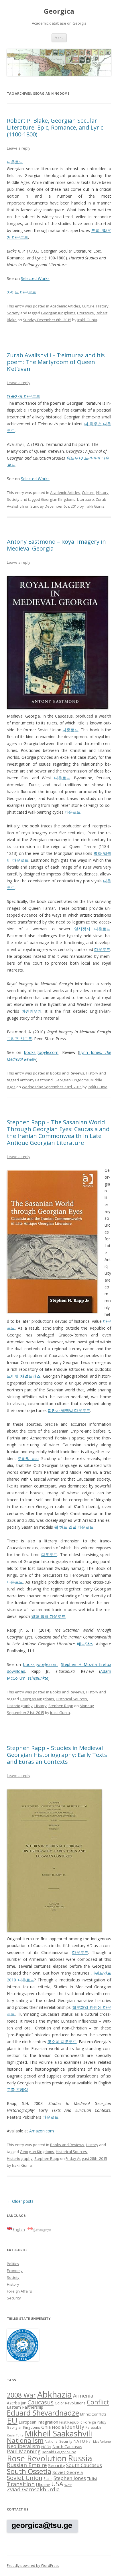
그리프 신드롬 (19, 1039)
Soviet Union (25, 2478)
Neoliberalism (23, 2446)
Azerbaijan (17, 2403)
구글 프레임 (17, 2090)
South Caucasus (84, 2465)
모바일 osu (28, 1458)
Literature (85, 313)
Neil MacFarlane (99, 2442)
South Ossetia (29, 2471)
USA (57, 2484)
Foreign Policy (95, 2422)
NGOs (46, 2447)
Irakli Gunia (87, 320)
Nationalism (25, 2440)
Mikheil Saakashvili (58, 2433)
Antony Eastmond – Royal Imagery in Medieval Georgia (56, 545)
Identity (75, 2427)
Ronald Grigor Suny (59, 2452)
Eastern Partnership (25, 2407)
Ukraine (43, 2485)
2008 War (21, 2395)
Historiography (20, 1706)
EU (12, 2420)
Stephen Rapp (61, 1706)
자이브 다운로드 (21, 292)
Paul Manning (24, 2451)
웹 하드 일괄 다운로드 (74, 1527)
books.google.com (41, 1052)
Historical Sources (71, 1699)
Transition (21, 2484)
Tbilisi (92, 2478)
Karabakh (93, 2427)
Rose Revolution (37, 2458)
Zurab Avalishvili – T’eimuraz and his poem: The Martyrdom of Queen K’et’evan (56, 362)
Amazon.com (42, 2131)
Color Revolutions (70, 2403)
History (102, 306)
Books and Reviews (67, 1073)
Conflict (98, 2402)
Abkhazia (55, 2394)
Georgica (59, 11)
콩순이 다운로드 (62, 2042)
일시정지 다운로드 (92, 929)
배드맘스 (85, 1644)
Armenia (83, 2396)
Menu (59, 38)
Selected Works (35, 278)
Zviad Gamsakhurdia (33, 2489)
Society (13, 313)
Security (14, 2298)
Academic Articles (65, 306)
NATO (79, 2441)
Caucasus (41, 2402)
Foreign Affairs (19, 2291)
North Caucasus (67, 2447)
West (68, 2485)
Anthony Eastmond (36, 1080)
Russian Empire (27, 2465)
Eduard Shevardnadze (43, 2413)
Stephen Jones (70, 2478)
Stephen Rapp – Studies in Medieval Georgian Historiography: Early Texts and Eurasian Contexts (57, 1755)
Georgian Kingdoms (58, 313)
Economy (15, 2271)
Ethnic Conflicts (93, 2414)
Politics (13, 2264)
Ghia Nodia (53, 2427)
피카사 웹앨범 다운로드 (69, 1410)
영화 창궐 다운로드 (48, 1616)
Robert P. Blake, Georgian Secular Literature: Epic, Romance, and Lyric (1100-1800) (55, 127)
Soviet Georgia (68, 2472)
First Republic (71, 2422)
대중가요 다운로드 (23, 396)
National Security (58, 2441)
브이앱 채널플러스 (24, 1376)
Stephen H (72, 1664)
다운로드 (15, 162)
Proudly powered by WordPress (33, 2566)
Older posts (20, 2201)
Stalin (48, 2478)
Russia (80, 2458)
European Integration (38, 2422)
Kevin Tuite (15, 2435)
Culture (88, 306)
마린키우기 (32, 1011)
